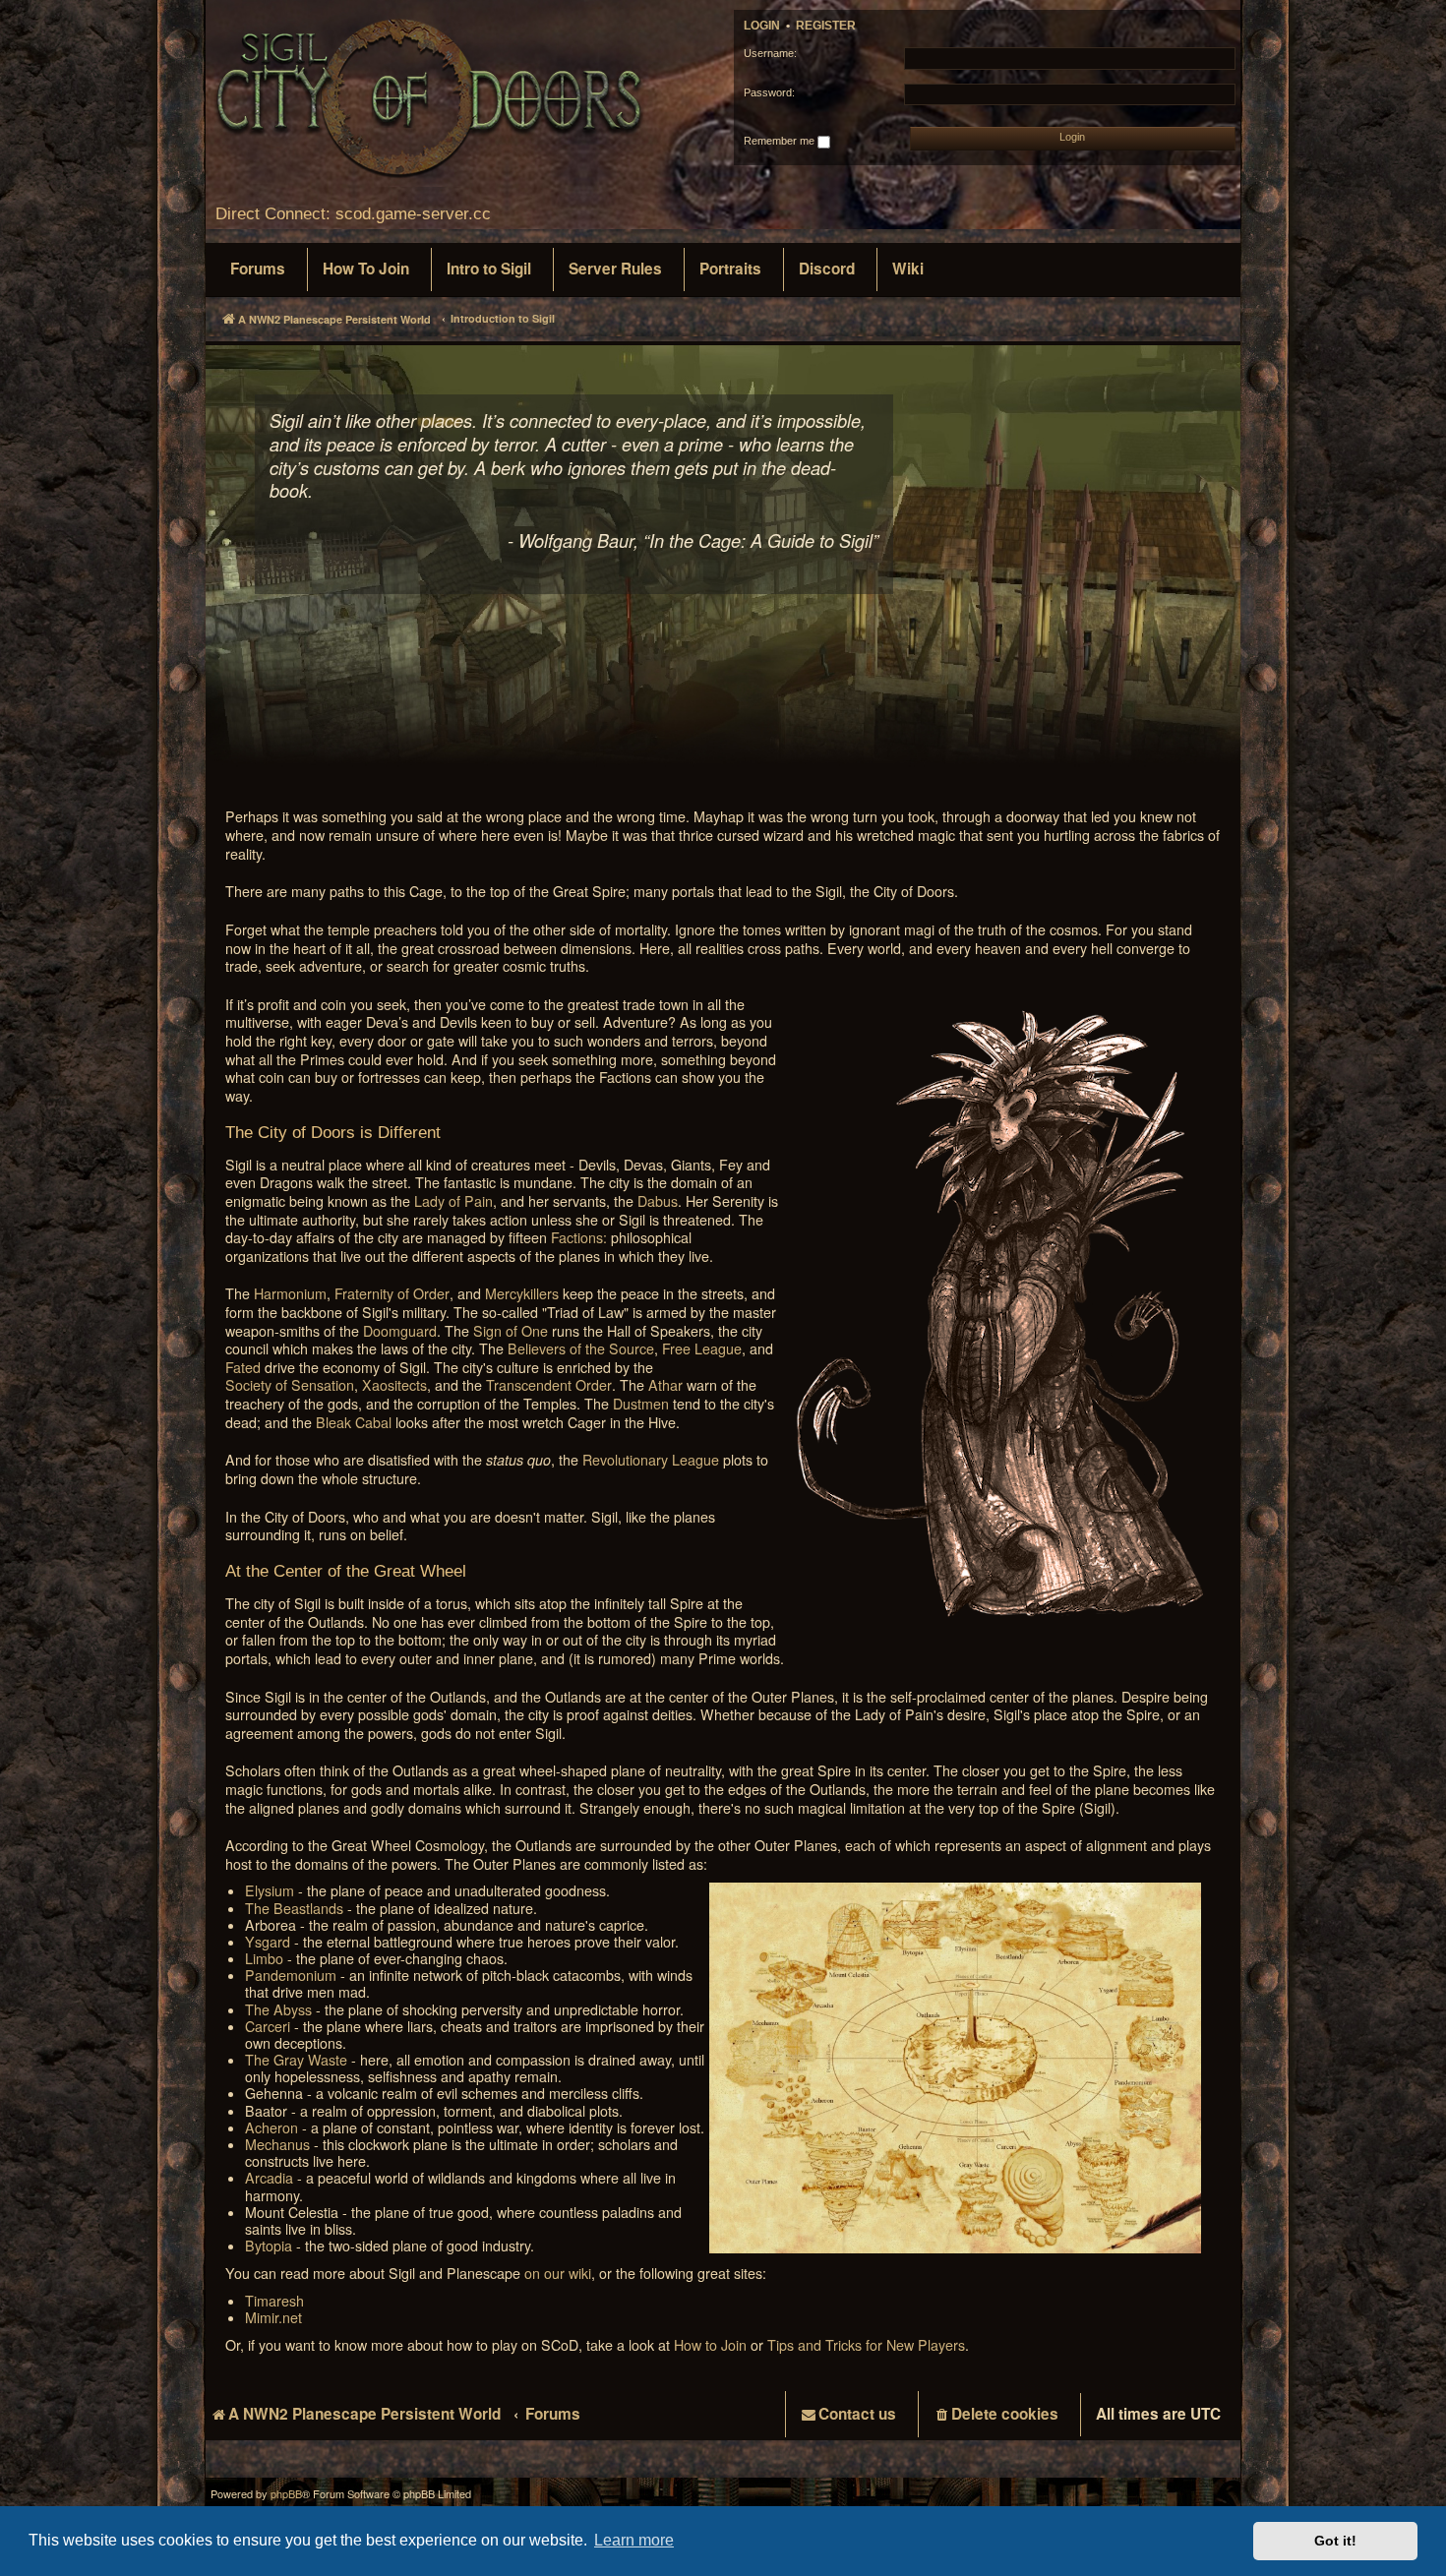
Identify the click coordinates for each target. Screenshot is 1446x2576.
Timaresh (274, 2301)
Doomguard (400, 1331)
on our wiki (558, 2274)
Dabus (658, 1201)
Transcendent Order (549, 1385)
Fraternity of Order (392, 1294)
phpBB (286, 2494)
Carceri (268, 2027)
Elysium (270, 1891)
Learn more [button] (634, 2540)
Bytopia (269, 2246)
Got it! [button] (1335, 2541)
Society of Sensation (290, 1385)
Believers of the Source (581, 1349)
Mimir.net (273, 2318)
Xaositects (394, 1385)
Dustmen (641, 1404)
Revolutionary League (651, 1460)
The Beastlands (294, 1909)
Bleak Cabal (354, 1423)
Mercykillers (522, 1294)
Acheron (271, 2128)
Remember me (781, 141)
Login (762, 26)
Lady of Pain (453, 1201)
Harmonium (290, 1294)
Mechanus (277, 2145)
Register (826, 26)
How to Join (710, 2345)
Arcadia (269, 2178)
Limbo (264, 1959)
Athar (665, 1385)
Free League (702, 1349)
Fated (243, 1368)
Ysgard (268, 1942)
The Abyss (278, 2010)
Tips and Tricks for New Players (866, 2345)
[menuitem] (258, 270)
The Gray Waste (296, 2060)
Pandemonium (291, 1976)
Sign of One (511, 1331)
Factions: (579, 1238)
